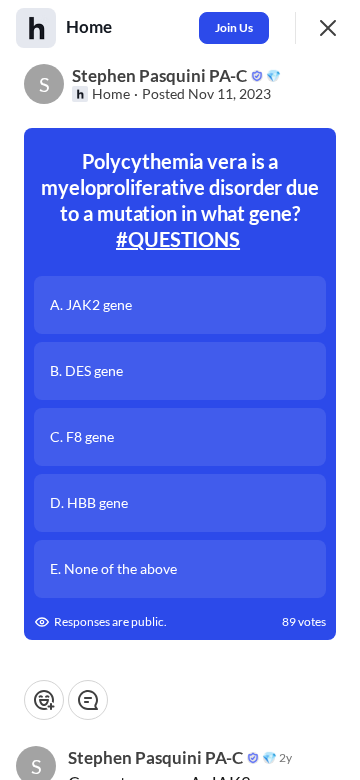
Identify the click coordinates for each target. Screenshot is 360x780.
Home (111, 94)
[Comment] (88, 700)
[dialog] (180, 390)
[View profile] (36, 28)
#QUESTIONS (178, 239)
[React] (44, 700)
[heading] (91, 27)
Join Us (234, 27)
